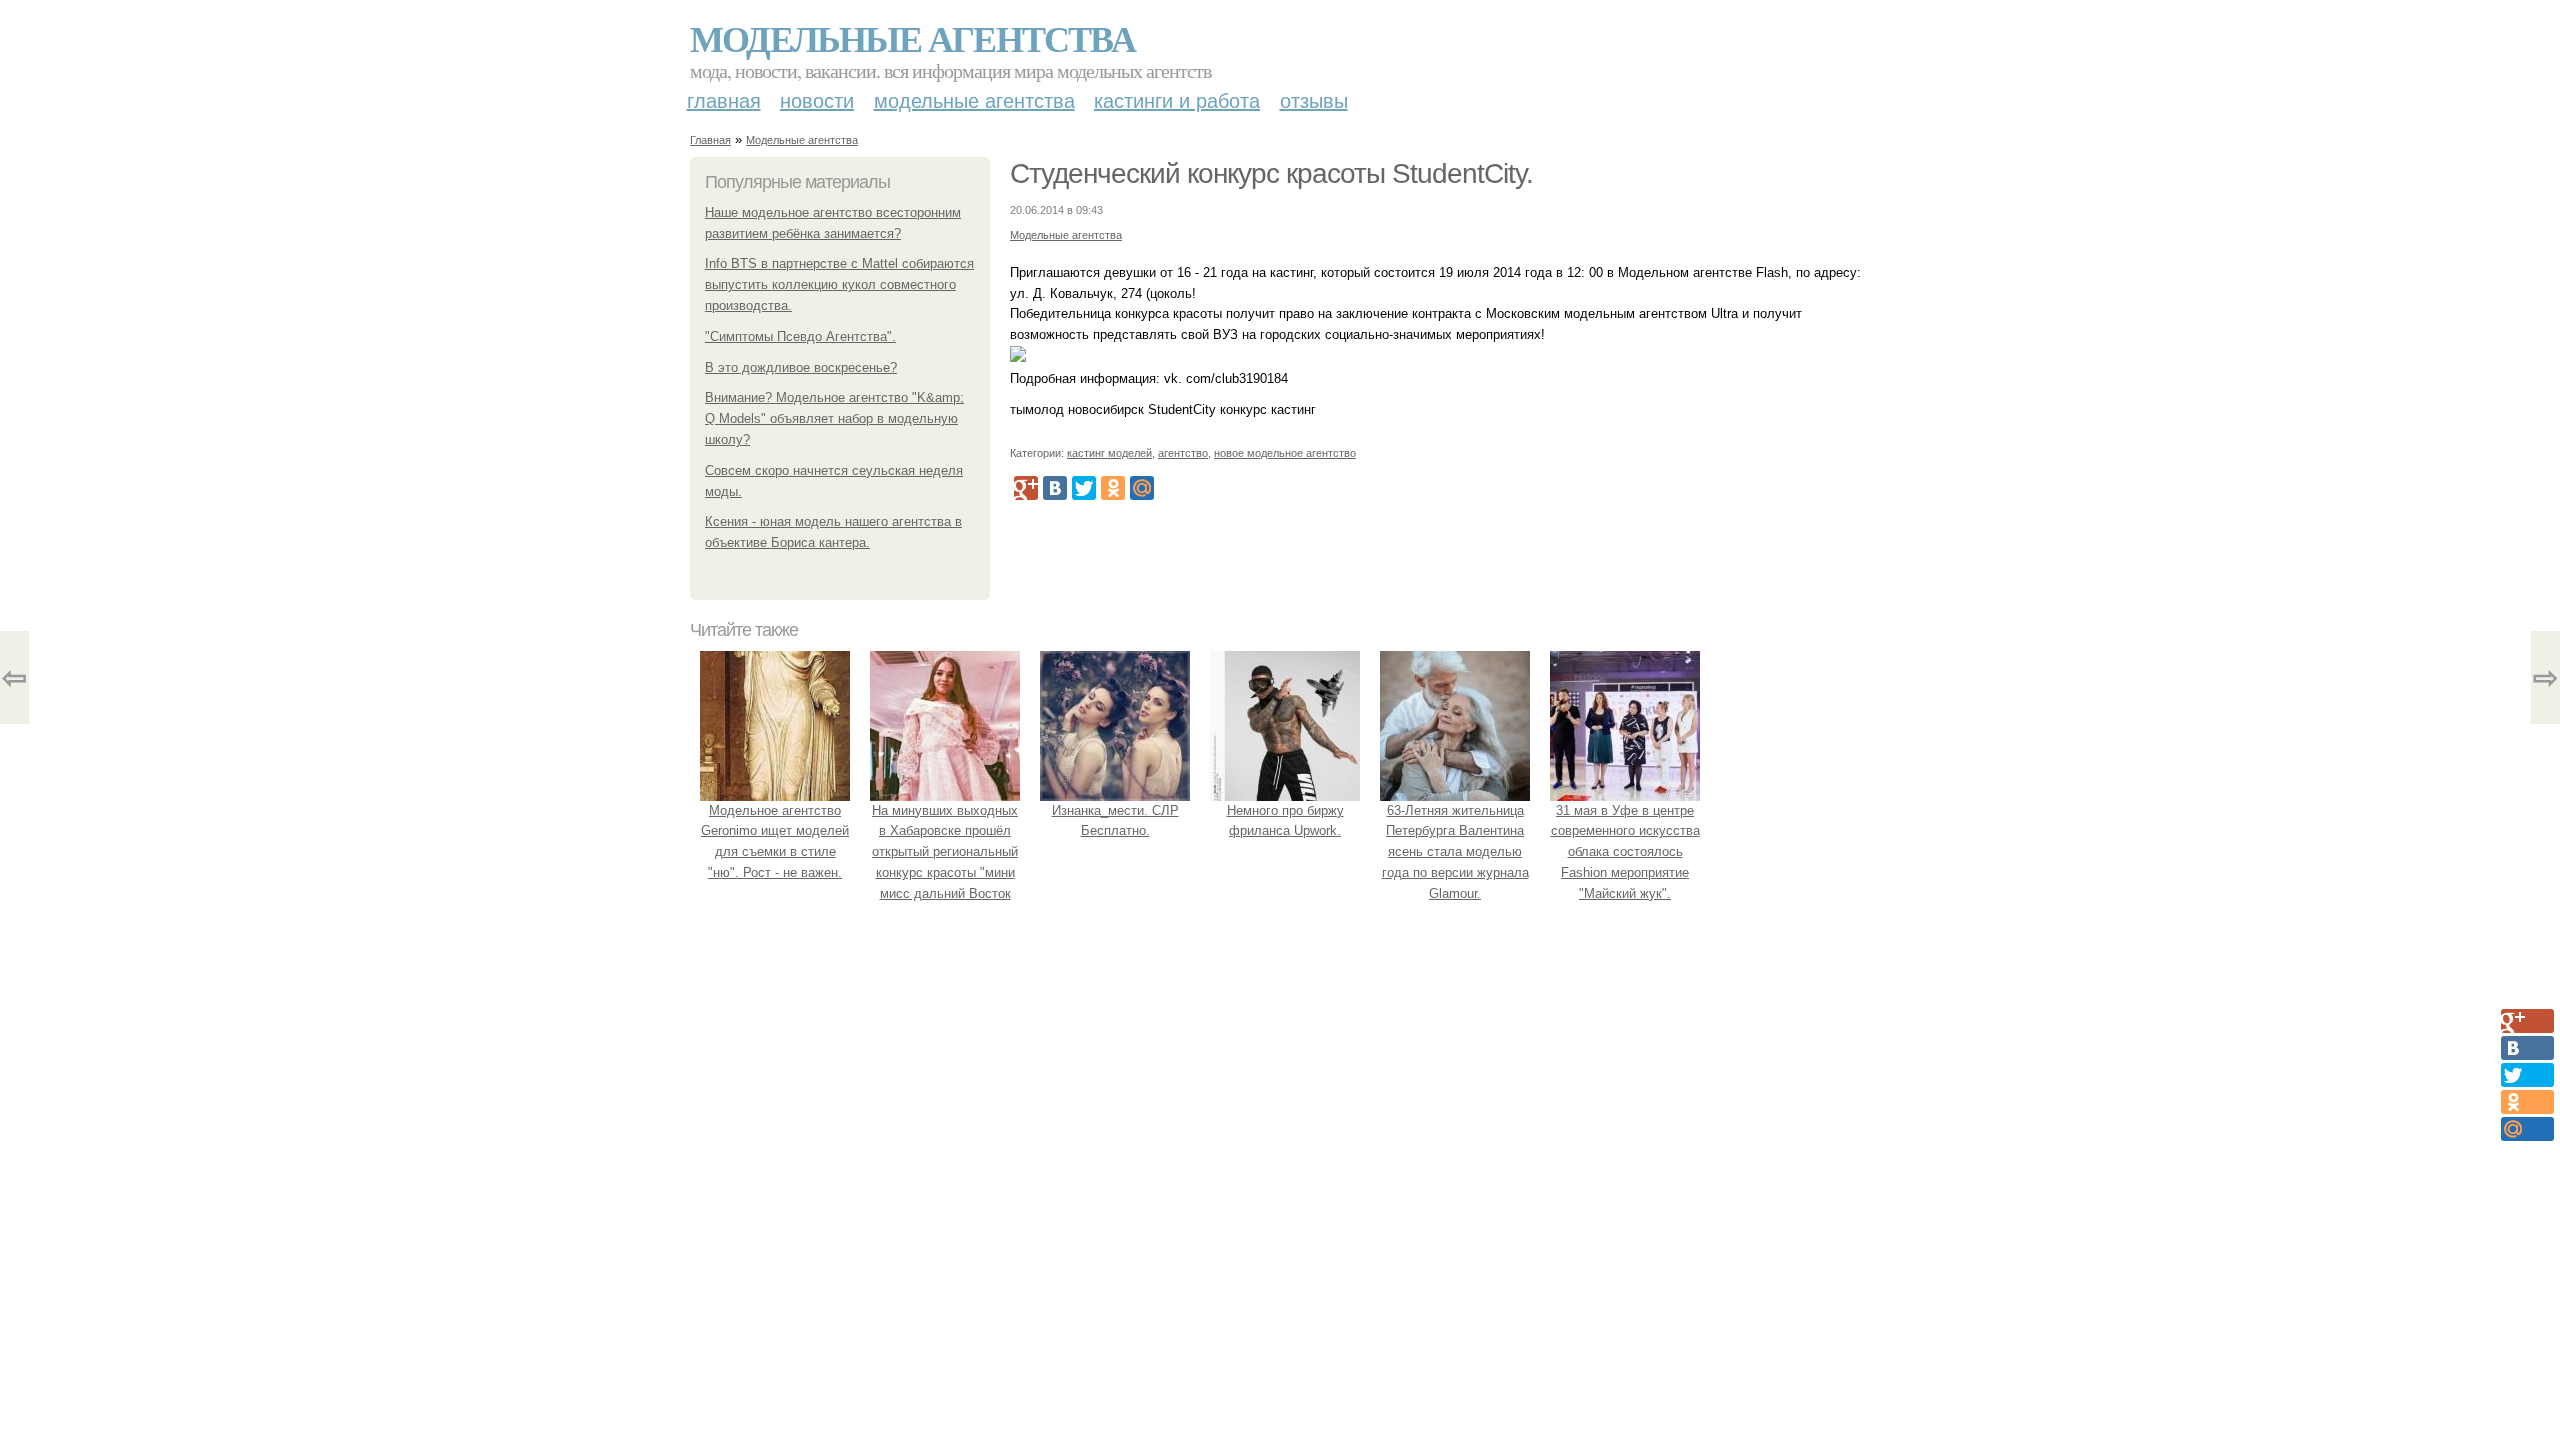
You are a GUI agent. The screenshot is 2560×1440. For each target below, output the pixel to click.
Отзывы (1314, 101)
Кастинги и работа (1177, 101)
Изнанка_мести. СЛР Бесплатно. (1115, 821)
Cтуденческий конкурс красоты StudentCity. (1271, 173)
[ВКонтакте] (1055, 488)
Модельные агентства (912, 38)
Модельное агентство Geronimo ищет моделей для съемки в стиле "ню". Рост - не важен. (775, 841)
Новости (817, 101)
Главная (724, 101)
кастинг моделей (1109, 453)
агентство (1183, 453)
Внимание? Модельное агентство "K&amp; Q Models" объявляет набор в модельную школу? (834, 418)
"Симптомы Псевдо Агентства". (800, 336)
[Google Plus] (1026, 488)
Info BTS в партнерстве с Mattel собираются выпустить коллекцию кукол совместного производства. (839, 284)
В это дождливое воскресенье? (801, 367)
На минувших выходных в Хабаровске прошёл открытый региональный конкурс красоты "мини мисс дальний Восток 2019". (945, 862)
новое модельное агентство (1285, 453)
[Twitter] (1084, 488)
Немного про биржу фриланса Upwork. (1285, 821)
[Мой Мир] (1142, 488)
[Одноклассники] (1113, 488)
